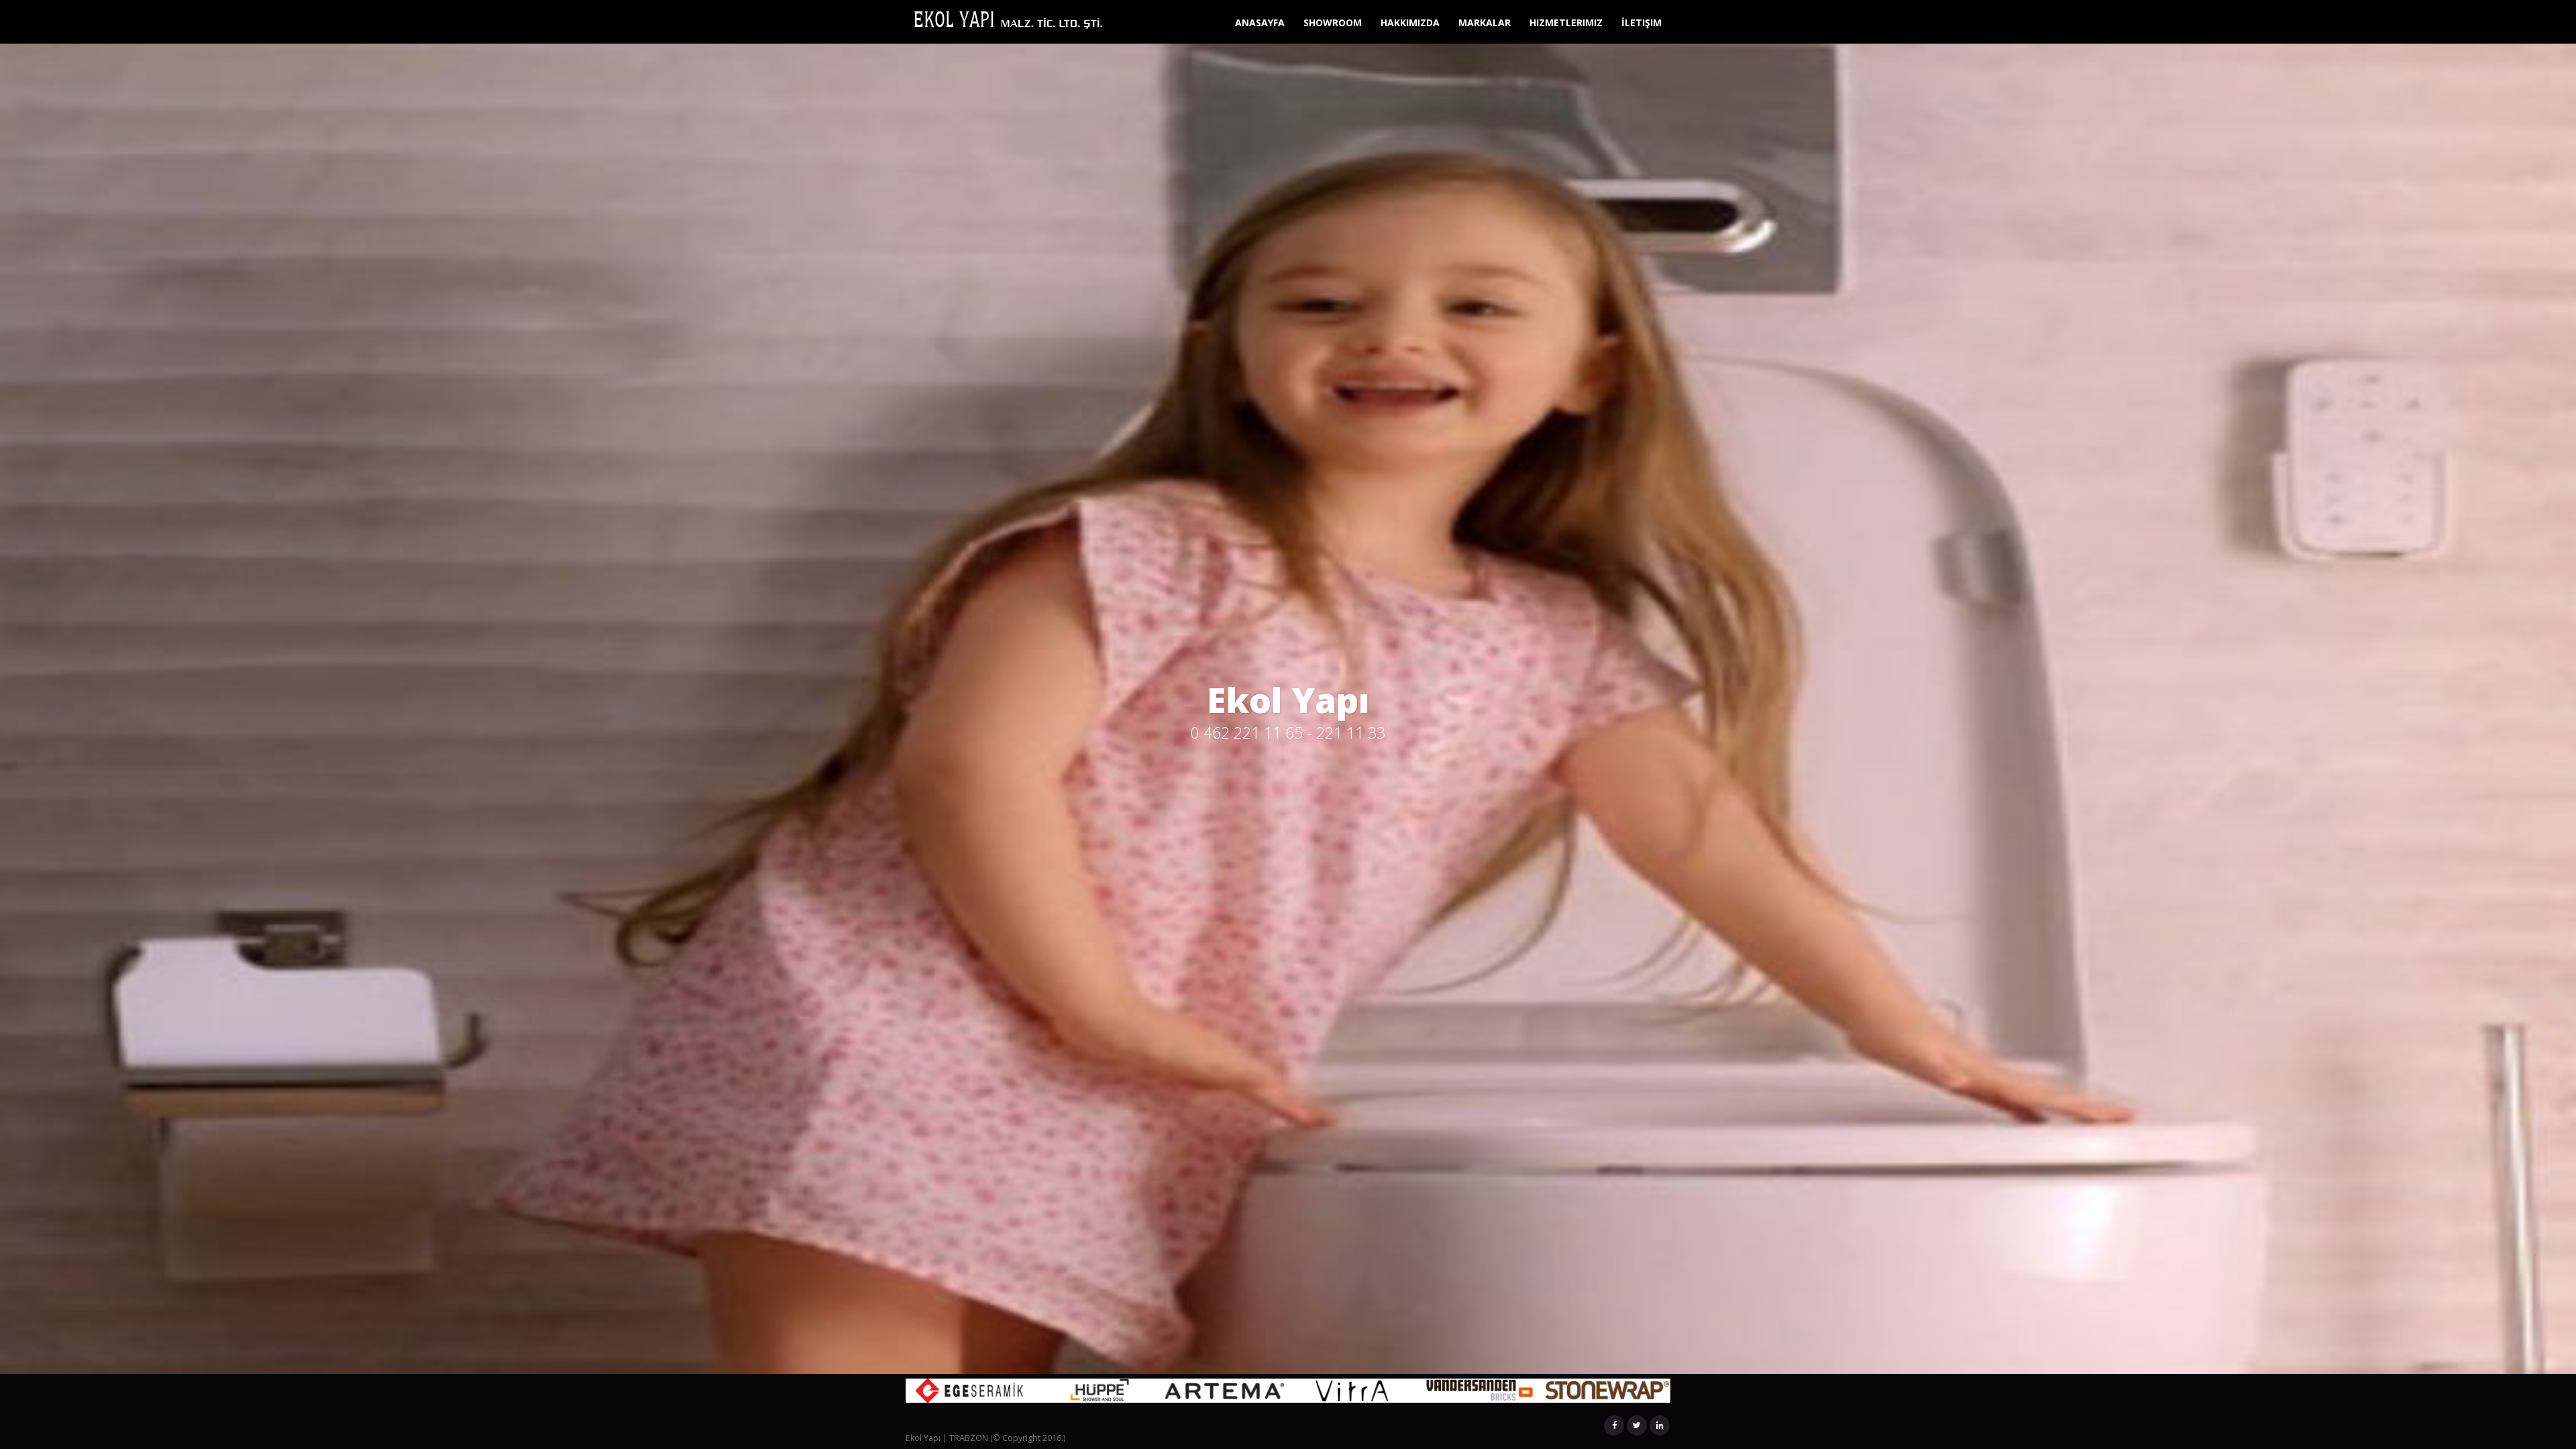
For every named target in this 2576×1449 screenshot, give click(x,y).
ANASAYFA (1260, 22)
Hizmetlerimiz (1566, 22)
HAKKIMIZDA (1410, 22)
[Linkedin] (1660, 1426)
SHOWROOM (1333, 22)
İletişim (1642, 22)
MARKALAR (1485, 22)
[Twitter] (1637, 1426)
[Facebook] (1614, 1426)
